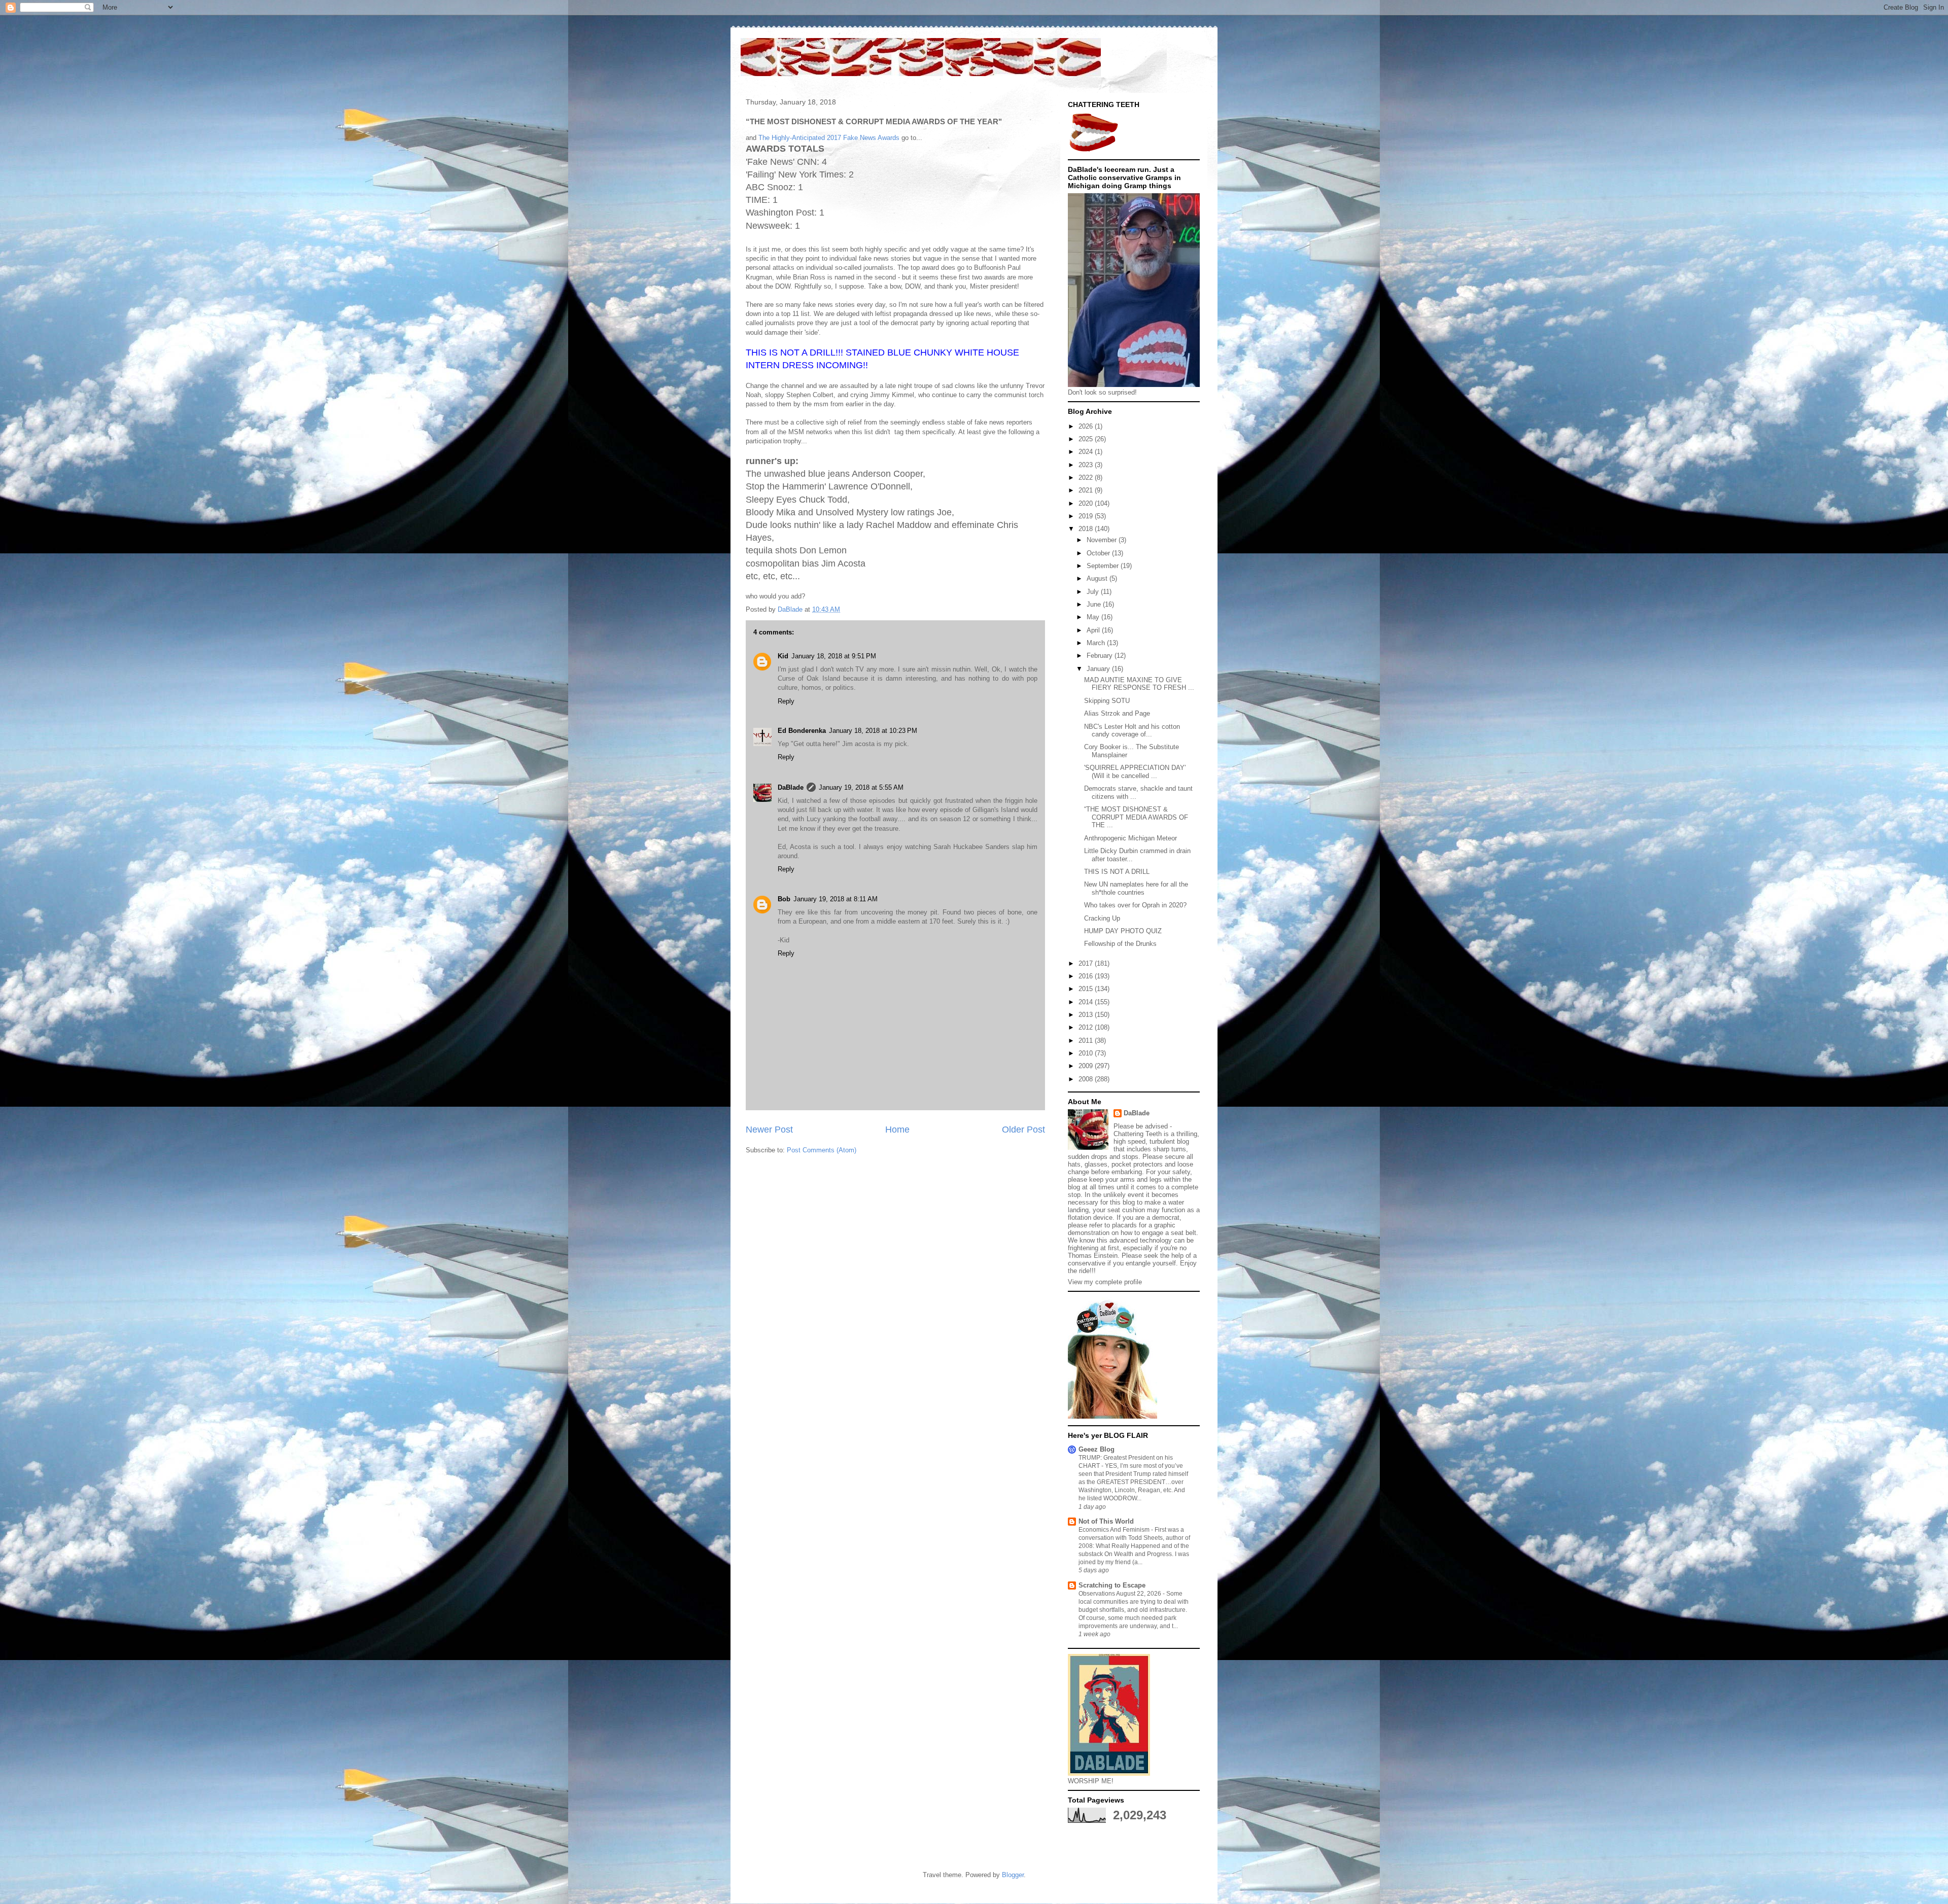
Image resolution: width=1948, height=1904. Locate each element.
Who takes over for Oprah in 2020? (1135, 905)
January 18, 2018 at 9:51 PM (834, 656)
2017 (1087, 963)
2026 (1087, 426)
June (1095, 604)
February (1101, 656)
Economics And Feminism (1115, 1530)
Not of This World (1106, 1521)
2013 (1087, 1015)
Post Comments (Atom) (822, 1150)
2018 (1087, 529)
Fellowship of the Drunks (1120, 944)
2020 (1087, 503)
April (1094, 630)
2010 (1087, 1053)
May (1094, 617)
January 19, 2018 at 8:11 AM (836, 899)
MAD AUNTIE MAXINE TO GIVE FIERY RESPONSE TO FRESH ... (1139, 684)
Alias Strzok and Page (1117, 713)
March (1097, 643)
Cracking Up (1102, 918)
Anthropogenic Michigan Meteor (1130, 838)
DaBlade (791, 787)
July (1094, 592)
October (1099, 553)
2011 (1087, 1041)
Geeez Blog (1097, 1449)
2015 (1087, 989)
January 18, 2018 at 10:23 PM (873, 731)
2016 (1087, 976)
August (1098, 578)
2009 (1087, 1066)
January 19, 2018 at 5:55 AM (861, 787)
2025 (1087, 439)
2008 (1087, 1079)
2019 (1087, 516)
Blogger (1013, 1875)
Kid (783, 656)
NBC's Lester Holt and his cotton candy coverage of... (1132, 731)
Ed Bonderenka (802, 731)
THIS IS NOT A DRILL (1117, 872)
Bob (784, 899)
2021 (1087, 490)
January (1099, 669)
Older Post (1023, 1130)
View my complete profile (1105, 1282)
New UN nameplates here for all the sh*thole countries (1136, 888)
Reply (786, 701)
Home (897, 1130)
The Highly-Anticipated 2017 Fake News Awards (829, 138)
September (1104, 566)
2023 (1087, 465)
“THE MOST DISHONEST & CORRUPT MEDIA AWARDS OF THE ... (1136, 817)
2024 (1087, 452)
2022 (1087, 478)
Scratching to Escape (1112, 1585)
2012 (1087, 1027)
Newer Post (769, 1130)
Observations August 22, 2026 (1121, 1594)
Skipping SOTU (1107, 701)
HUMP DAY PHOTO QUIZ (1123, 931)
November (1103, 540)
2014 (1087, 1002)
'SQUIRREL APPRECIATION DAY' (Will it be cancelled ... (1135, 772)
